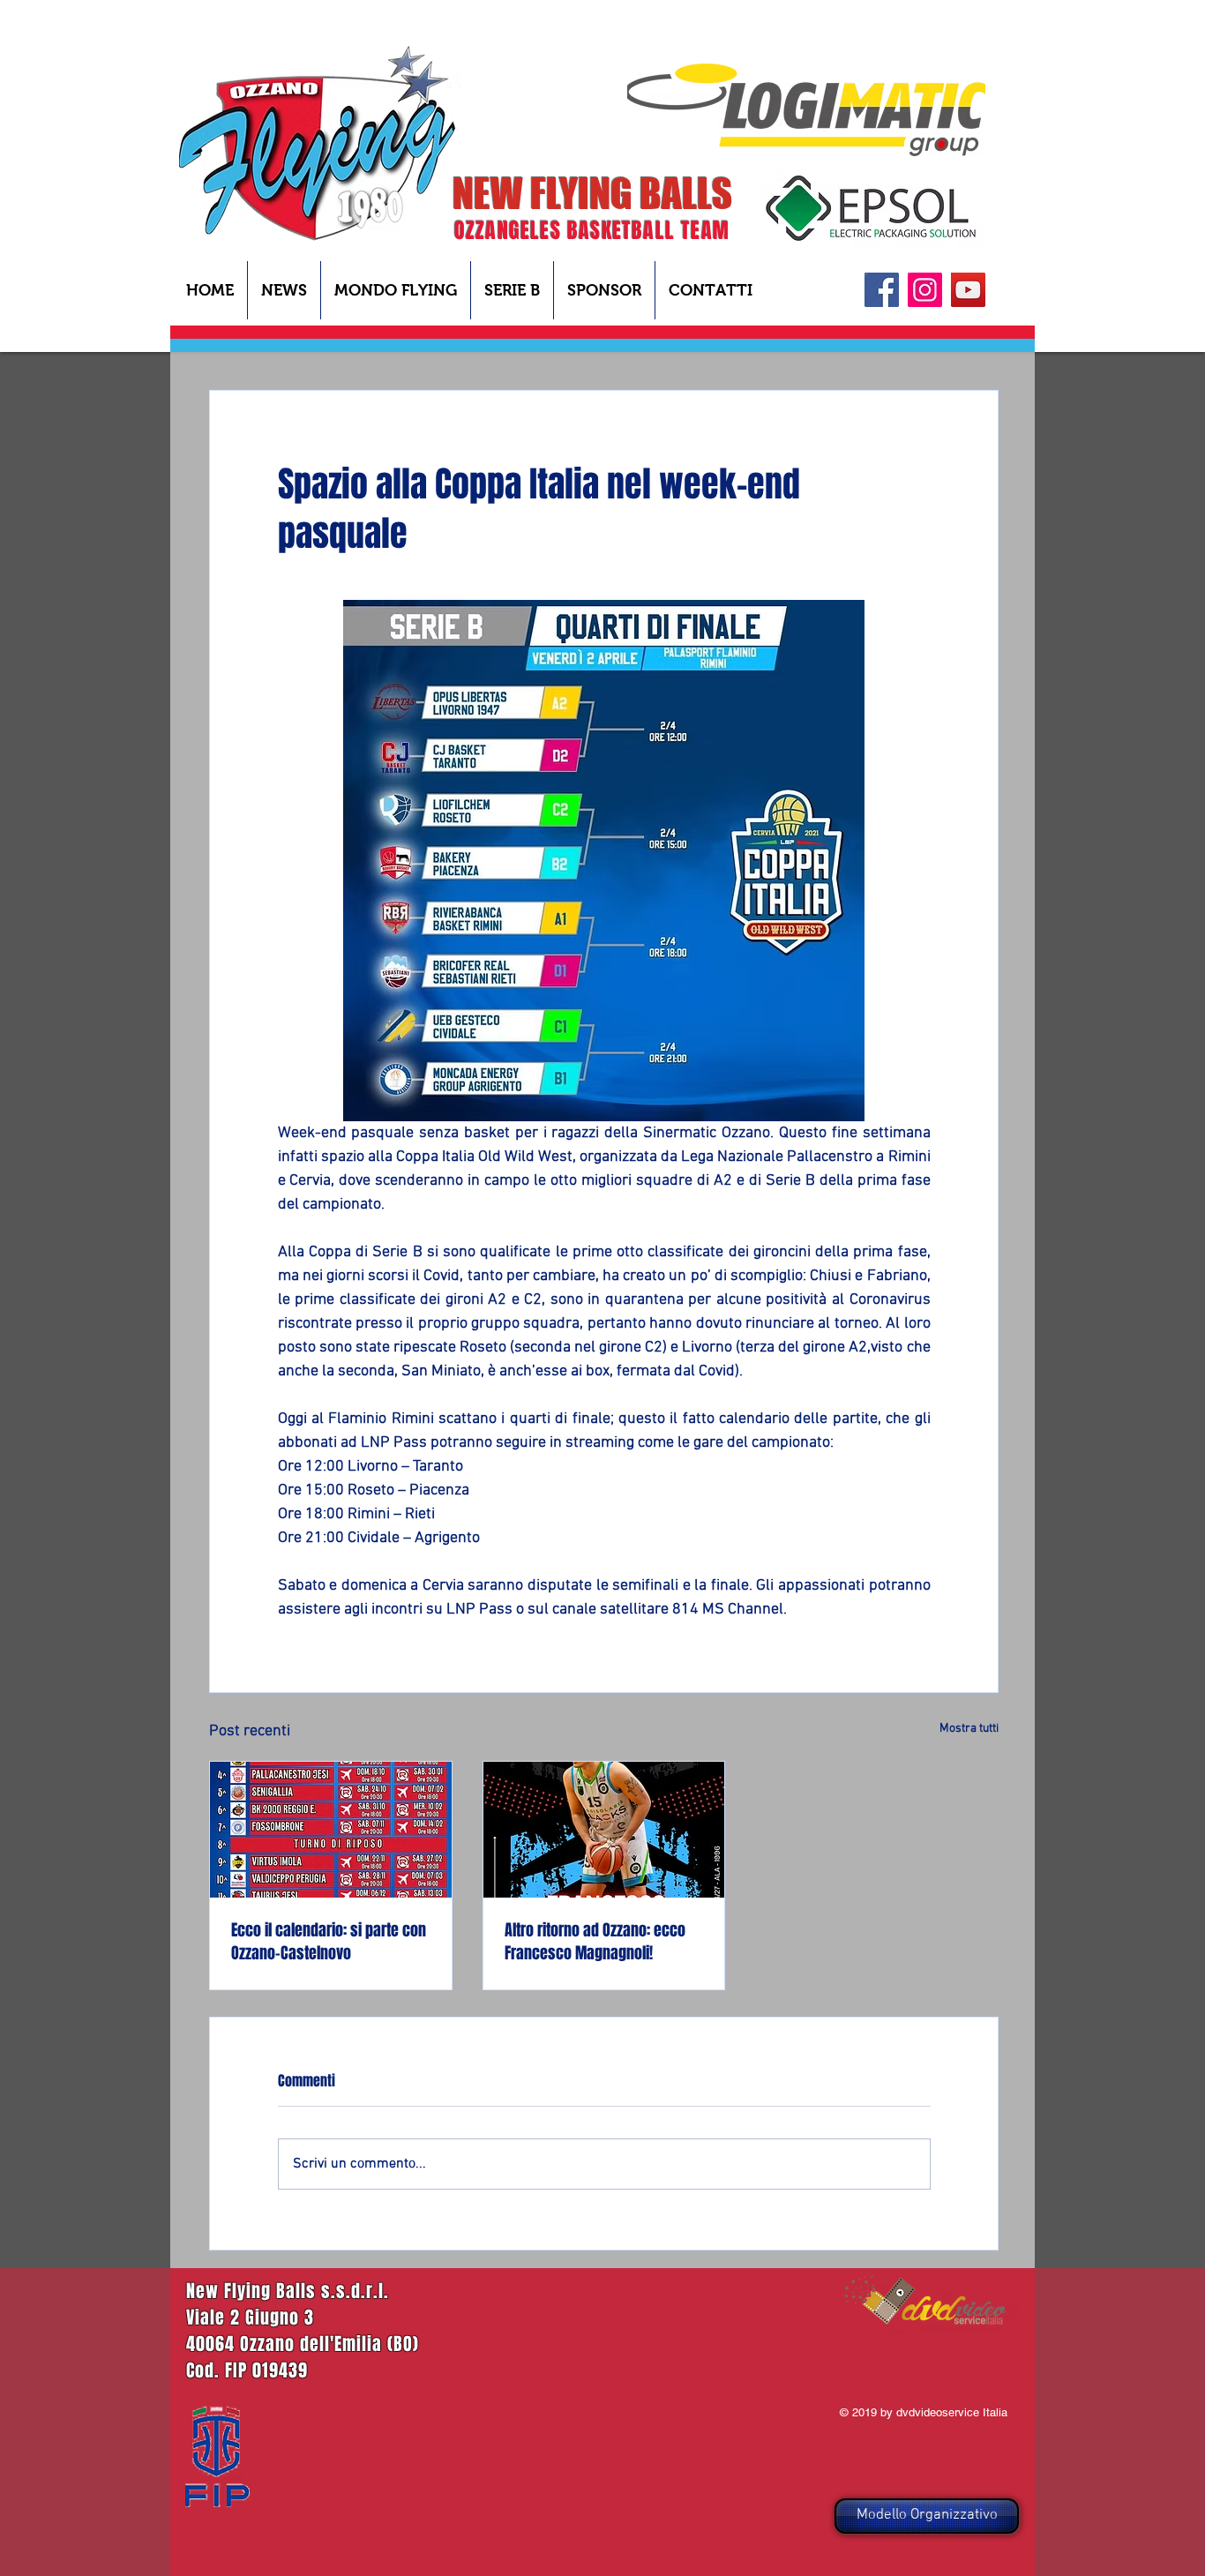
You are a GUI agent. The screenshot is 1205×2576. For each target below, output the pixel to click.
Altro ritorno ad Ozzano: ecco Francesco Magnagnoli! (595, 1942)
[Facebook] (882, 290)
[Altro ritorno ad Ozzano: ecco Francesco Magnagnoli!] (604, 1830)
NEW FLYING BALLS (592, 193)
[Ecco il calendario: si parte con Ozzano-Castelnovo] (331, 1830)
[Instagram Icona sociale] (925, 290)
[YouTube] (968, 290)
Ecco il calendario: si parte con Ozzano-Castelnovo (329, 1942)
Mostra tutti (969, 1729)
